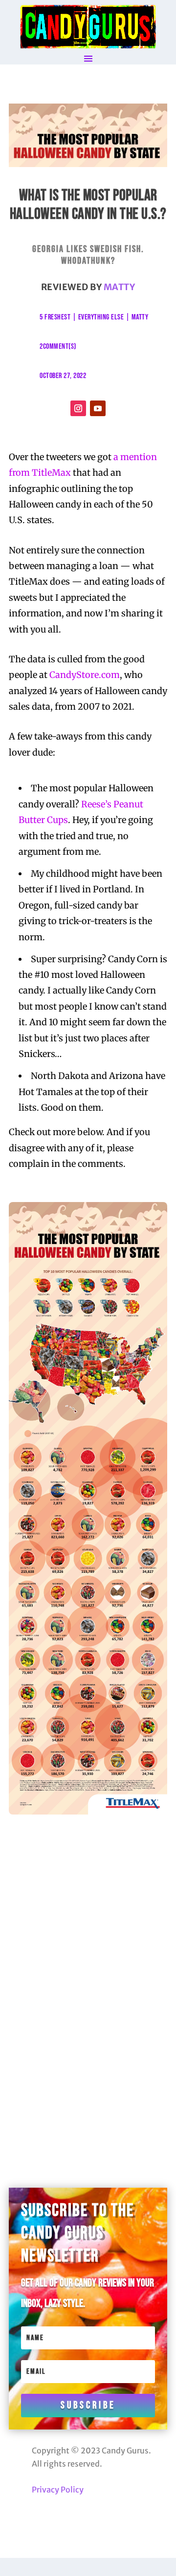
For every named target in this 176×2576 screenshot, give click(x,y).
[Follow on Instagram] (78, 408)
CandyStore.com (85, 675)
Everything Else (101, 317)
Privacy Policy (58, 2490)
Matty (120, 287)
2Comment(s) (58, 347)
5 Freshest (55, 317)
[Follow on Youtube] (98, 408)
